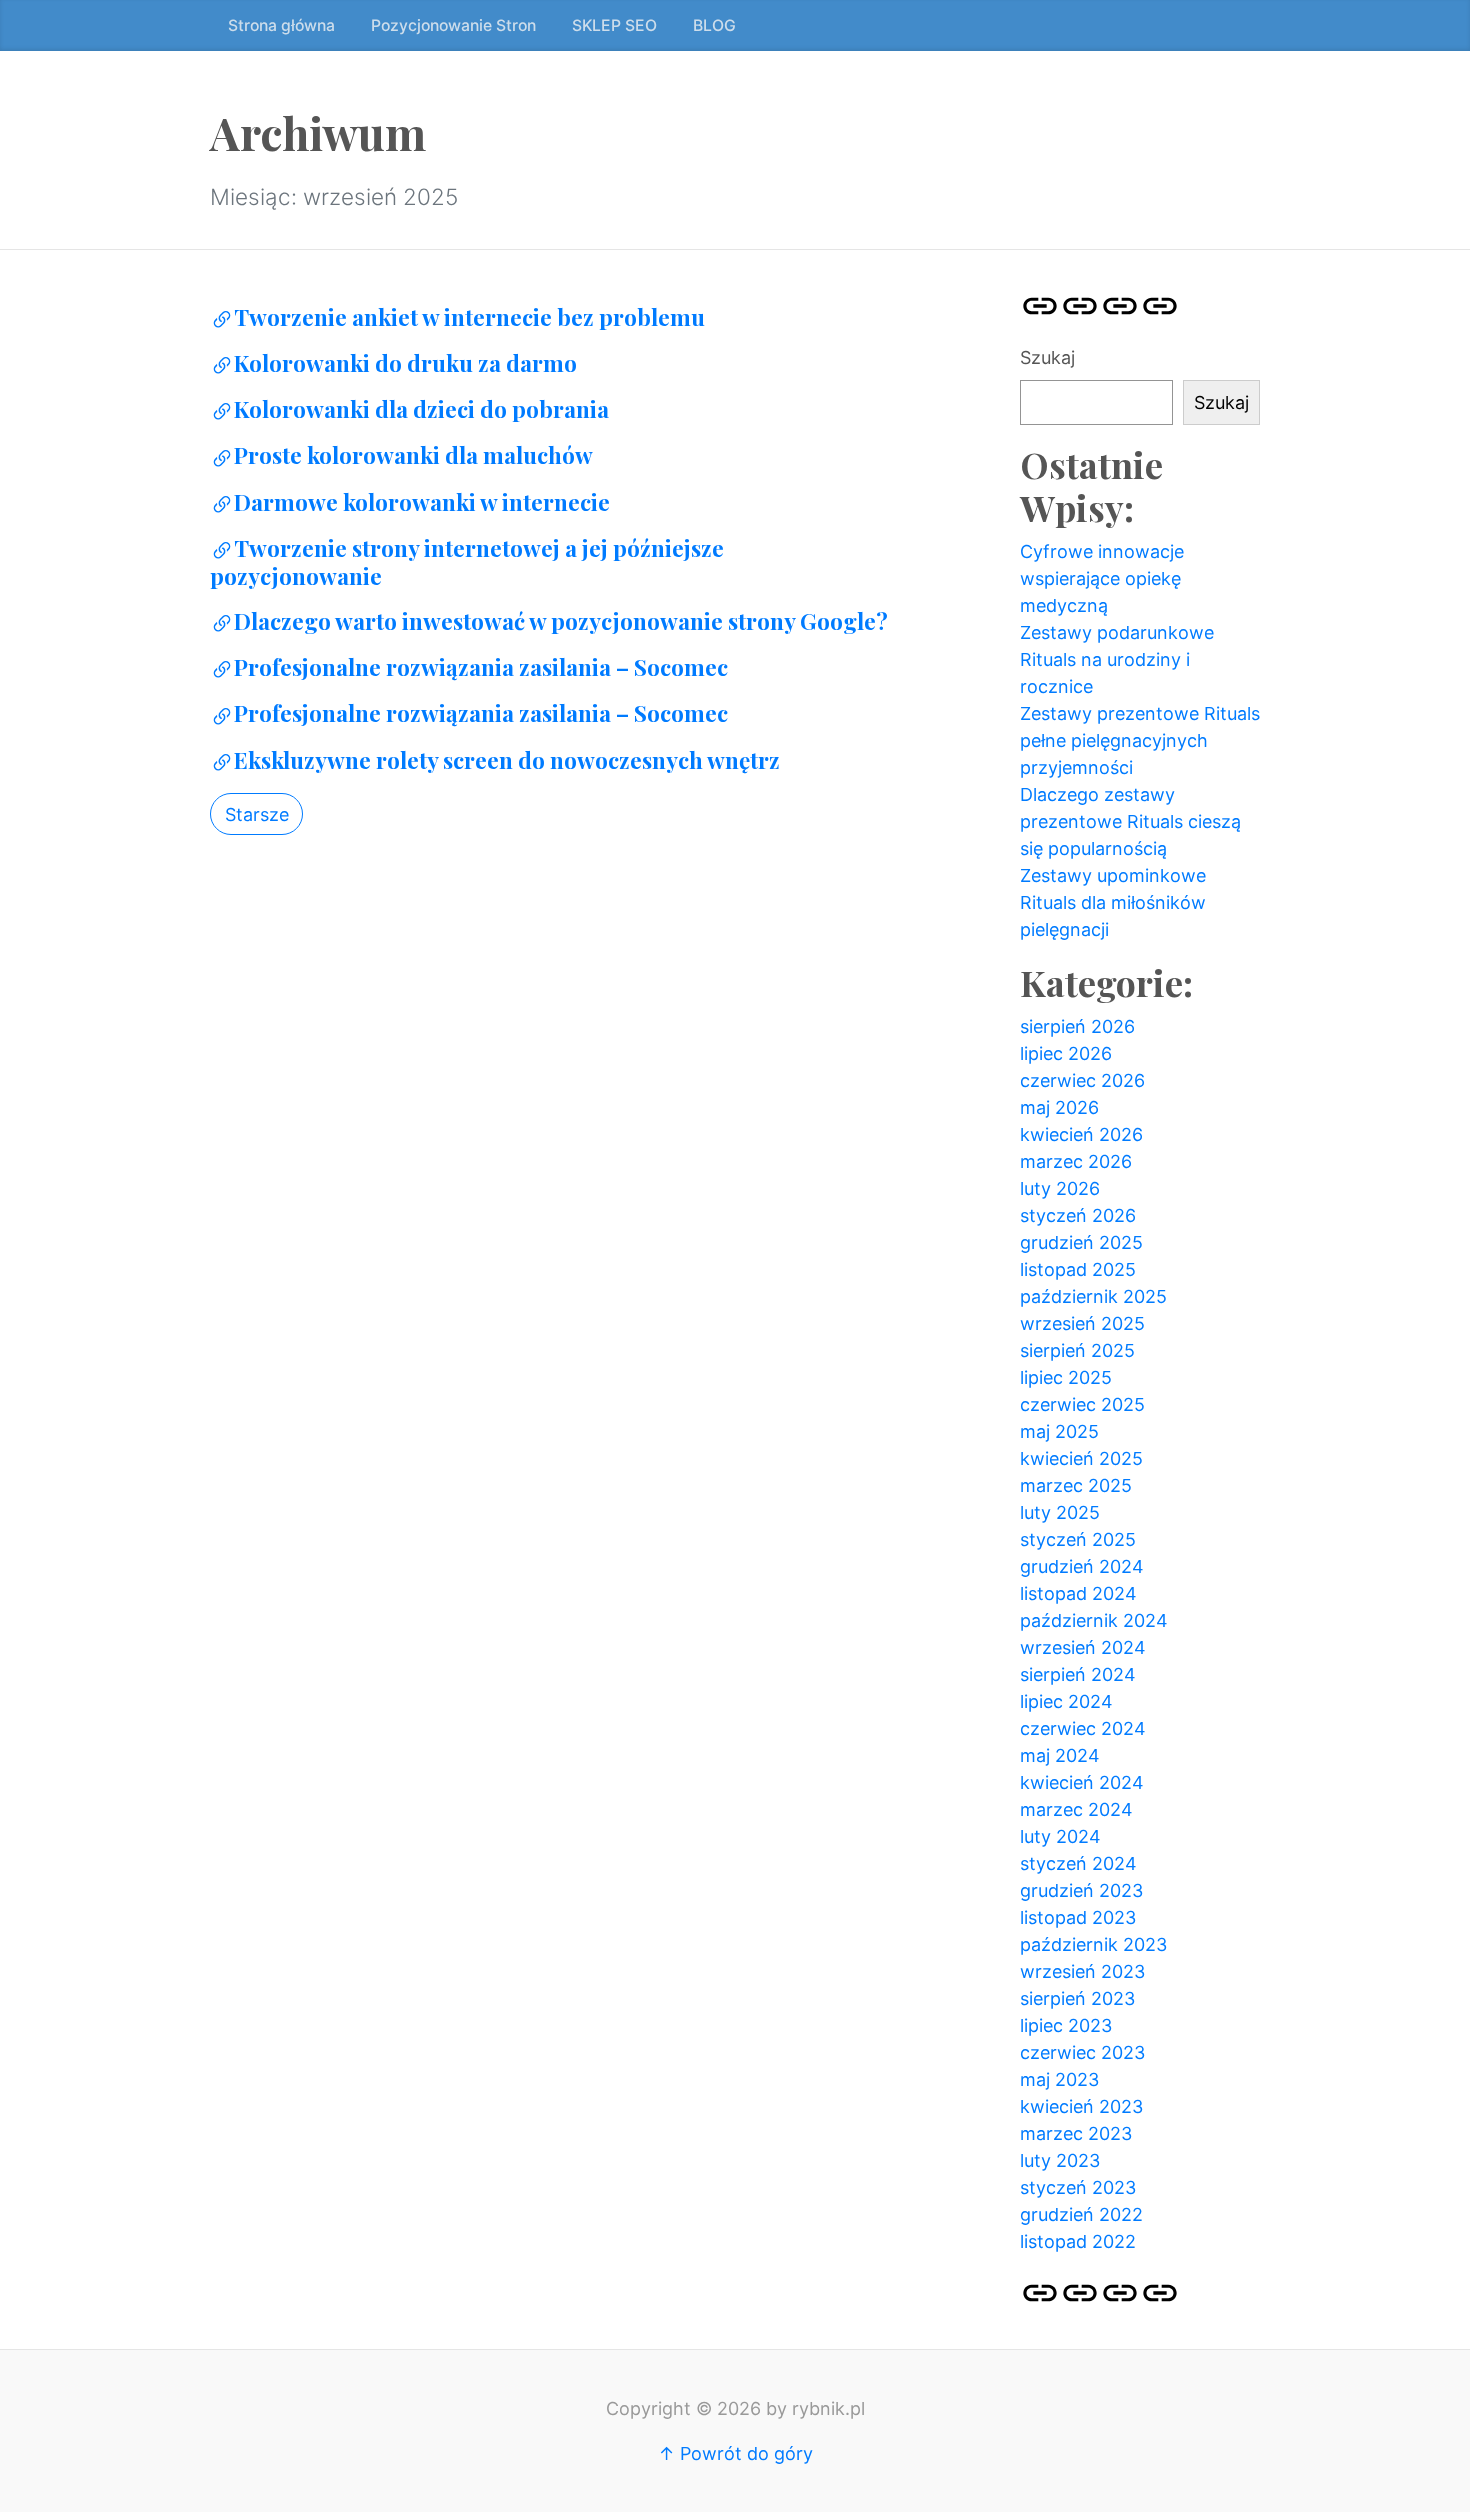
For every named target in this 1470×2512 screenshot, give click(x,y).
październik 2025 (1093, 1296)
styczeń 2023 (1078, 2187)
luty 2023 (1060, 2160)
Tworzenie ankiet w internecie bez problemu (469, 317)
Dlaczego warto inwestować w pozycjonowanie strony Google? (561, 621)
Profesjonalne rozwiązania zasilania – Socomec (481, 667)
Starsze (257, 814)
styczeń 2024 (1078, 1863)
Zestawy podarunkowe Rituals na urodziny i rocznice (1117, 659)
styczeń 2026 (1078, 1215)
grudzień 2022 (1081, 2214)
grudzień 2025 (1081, 1242)
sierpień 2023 (1077, 1998)
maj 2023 (1059, 2079)
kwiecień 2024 (1082, 1782)
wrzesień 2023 (1082, 1971)
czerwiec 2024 (1083, 1728)
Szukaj (1047, 357)
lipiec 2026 (1066, 1053)
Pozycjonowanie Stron (453, 25)
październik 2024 (1094, 1620)
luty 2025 (1060, 1512)
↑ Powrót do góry (735, 2453)
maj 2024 (1060, 1755)
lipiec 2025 (1066, 1377)
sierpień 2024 (1078, 1674)
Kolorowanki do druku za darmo (405, 363)
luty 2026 (1060, 1188)
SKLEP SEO (614, 25)
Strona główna (281, 25)
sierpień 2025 (1077, 1350)
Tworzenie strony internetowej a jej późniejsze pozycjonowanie (467, 562)
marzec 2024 (1076, 1809)
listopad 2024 (1078, 1593)
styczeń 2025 (1078, 1539)
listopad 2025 (1078, 1269)
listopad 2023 (1078, 1917)
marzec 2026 (1076, 1161)
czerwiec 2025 (1082, 1404)
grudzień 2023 (1081, 1890)
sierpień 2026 (1077, 1026)
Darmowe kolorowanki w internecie (422, 502)
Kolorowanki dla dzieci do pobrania (421, 409)
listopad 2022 (1078, 2241)
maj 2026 (1059, 1107)
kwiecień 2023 (1081, 2106)
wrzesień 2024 (1083, 1647)
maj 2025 (1059, 1431)
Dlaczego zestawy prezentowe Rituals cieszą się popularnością (1130, 821)
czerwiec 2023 (1082, 2052)
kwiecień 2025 (1081, 1458)
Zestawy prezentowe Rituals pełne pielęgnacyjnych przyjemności (1140, 740)
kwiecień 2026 (1081, 1134)
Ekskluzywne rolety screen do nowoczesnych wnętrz (507, 760)
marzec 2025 (1076, 1485)
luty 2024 (1060, 1836)
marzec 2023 (1076, 2133)
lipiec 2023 (1066, 2025)
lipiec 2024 (1066, 1701)
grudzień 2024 (1082, 1566)
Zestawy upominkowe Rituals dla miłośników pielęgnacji (1113, 902)
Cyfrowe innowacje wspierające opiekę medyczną (1102, 578)
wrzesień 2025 (1082, 1323)
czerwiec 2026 (1082, 1080)
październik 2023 (1093, 1944)
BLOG (714, 25)
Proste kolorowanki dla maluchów (413, 455)
